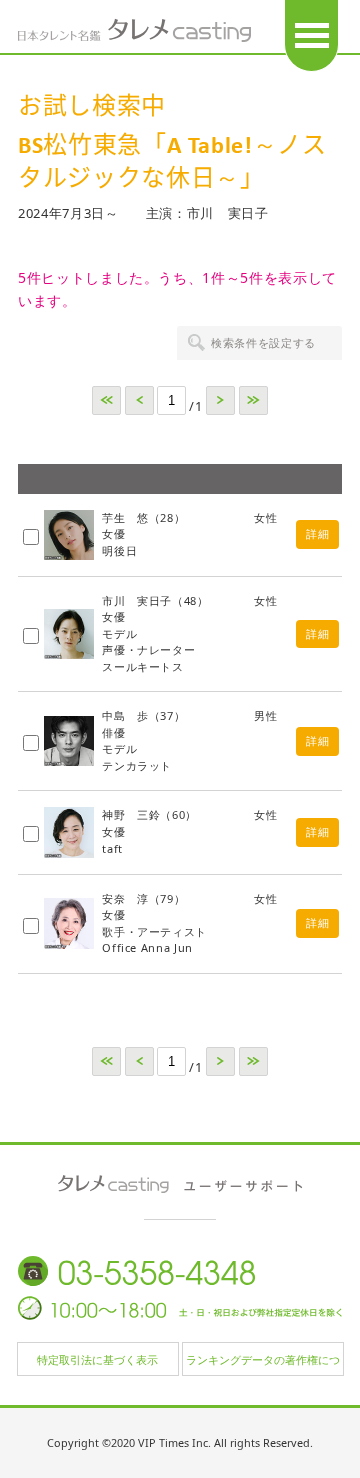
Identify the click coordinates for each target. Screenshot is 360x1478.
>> (253, 400)
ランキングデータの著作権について (263, 1364)
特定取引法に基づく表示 (97, 1359)
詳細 (317, 533)
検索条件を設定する (263, 342)
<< (106, 400)
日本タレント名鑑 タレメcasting (135, 30)
